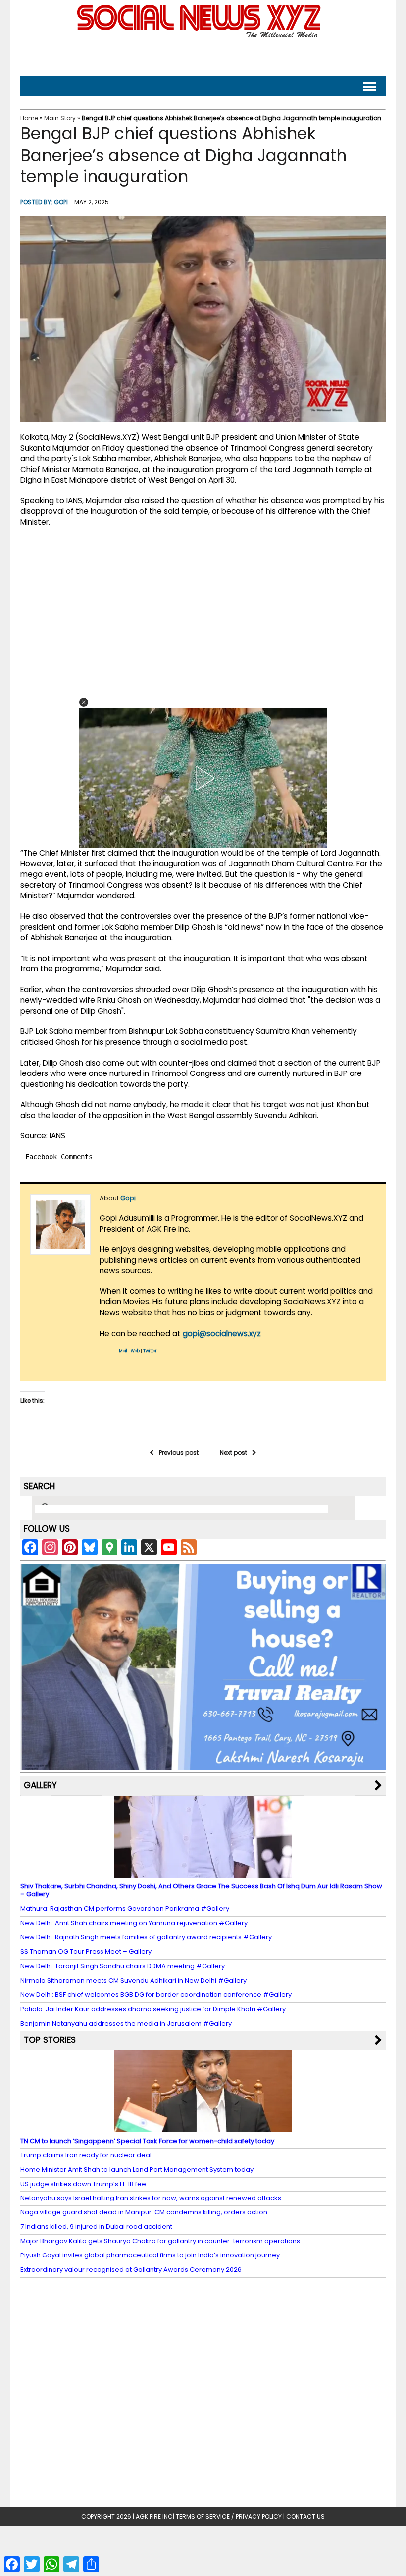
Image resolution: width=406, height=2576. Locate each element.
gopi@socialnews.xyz (222, 1333)
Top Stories (50, 2040)
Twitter (150, 1351)
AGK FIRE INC (154, 2516)
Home (29, 118)
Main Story (60, 118)
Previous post (179, 1453)
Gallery (40, 1785)
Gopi (61, 202)
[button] (84, 702)
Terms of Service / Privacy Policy (229, 2516)
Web (135, 1351)
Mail (123, 1351)
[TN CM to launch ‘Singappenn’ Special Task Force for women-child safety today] (203, 2127)
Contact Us (305, 2516)
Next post (233, 1453)
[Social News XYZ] (200, 35)
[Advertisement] (203, 55)
